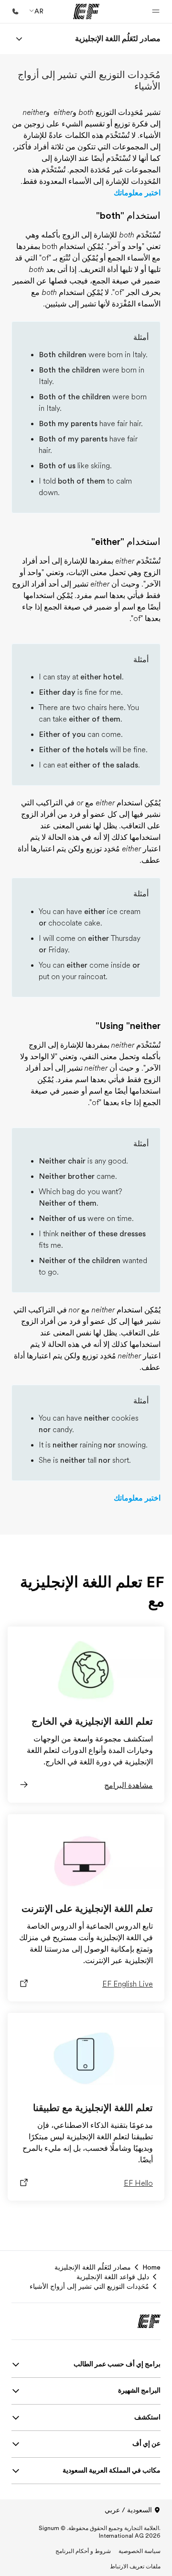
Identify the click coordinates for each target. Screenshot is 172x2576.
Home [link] (151, 2267)
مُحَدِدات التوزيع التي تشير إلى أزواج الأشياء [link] (89, 2286)
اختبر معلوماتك (137, 193)
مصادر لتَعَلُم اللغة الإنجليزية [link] (93, 2267)
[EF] (86, 11)
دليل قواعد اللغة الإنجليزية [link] (113, 2277)
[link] (118, 39)
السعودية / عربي (128, 2510)
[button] (156, 11)
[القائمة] (19, 39)
